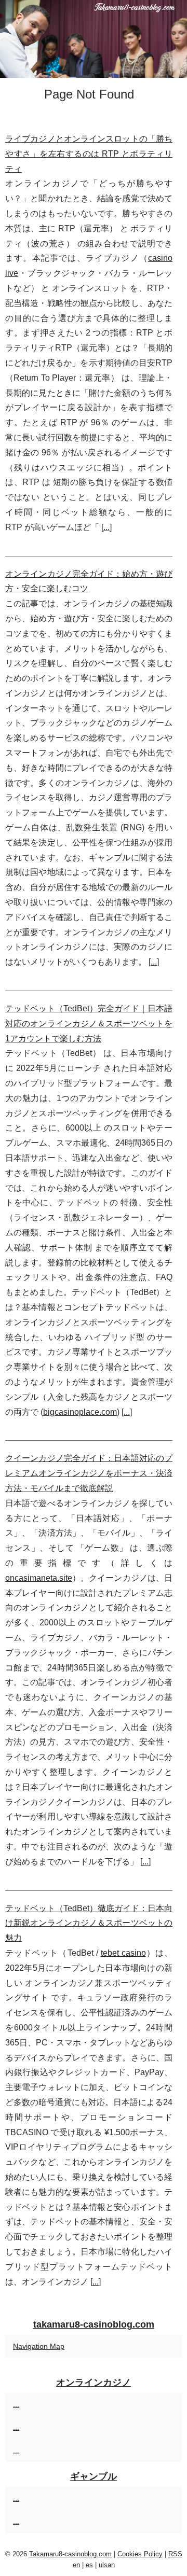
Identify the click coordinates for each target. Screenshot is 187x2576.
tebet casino (123, 1953)
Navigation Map (39, 2346)
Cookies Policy (140, 2554)
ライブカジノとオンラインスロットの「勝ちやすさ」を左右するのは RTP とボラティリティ (89, 154)
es (89, 2565)
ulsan (107, 2565)
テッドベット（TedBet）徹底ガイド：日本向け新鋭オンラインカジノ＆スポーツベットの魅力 (89, 1923)
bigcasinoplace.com (80, 1412)
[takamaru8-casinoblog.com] (94, 39)
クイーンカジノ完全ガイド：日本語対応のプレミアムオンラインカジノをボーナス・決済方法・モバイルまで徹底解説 (89, 1473)
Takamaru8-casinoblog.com (70, 2554)
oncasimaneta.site (39, 1578)
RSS (175, 2554)
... (106, 527)
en (76, 2565)
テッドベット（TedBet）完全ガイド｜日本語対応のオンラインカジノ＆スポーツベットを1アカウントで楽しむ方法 (89, 1024)
